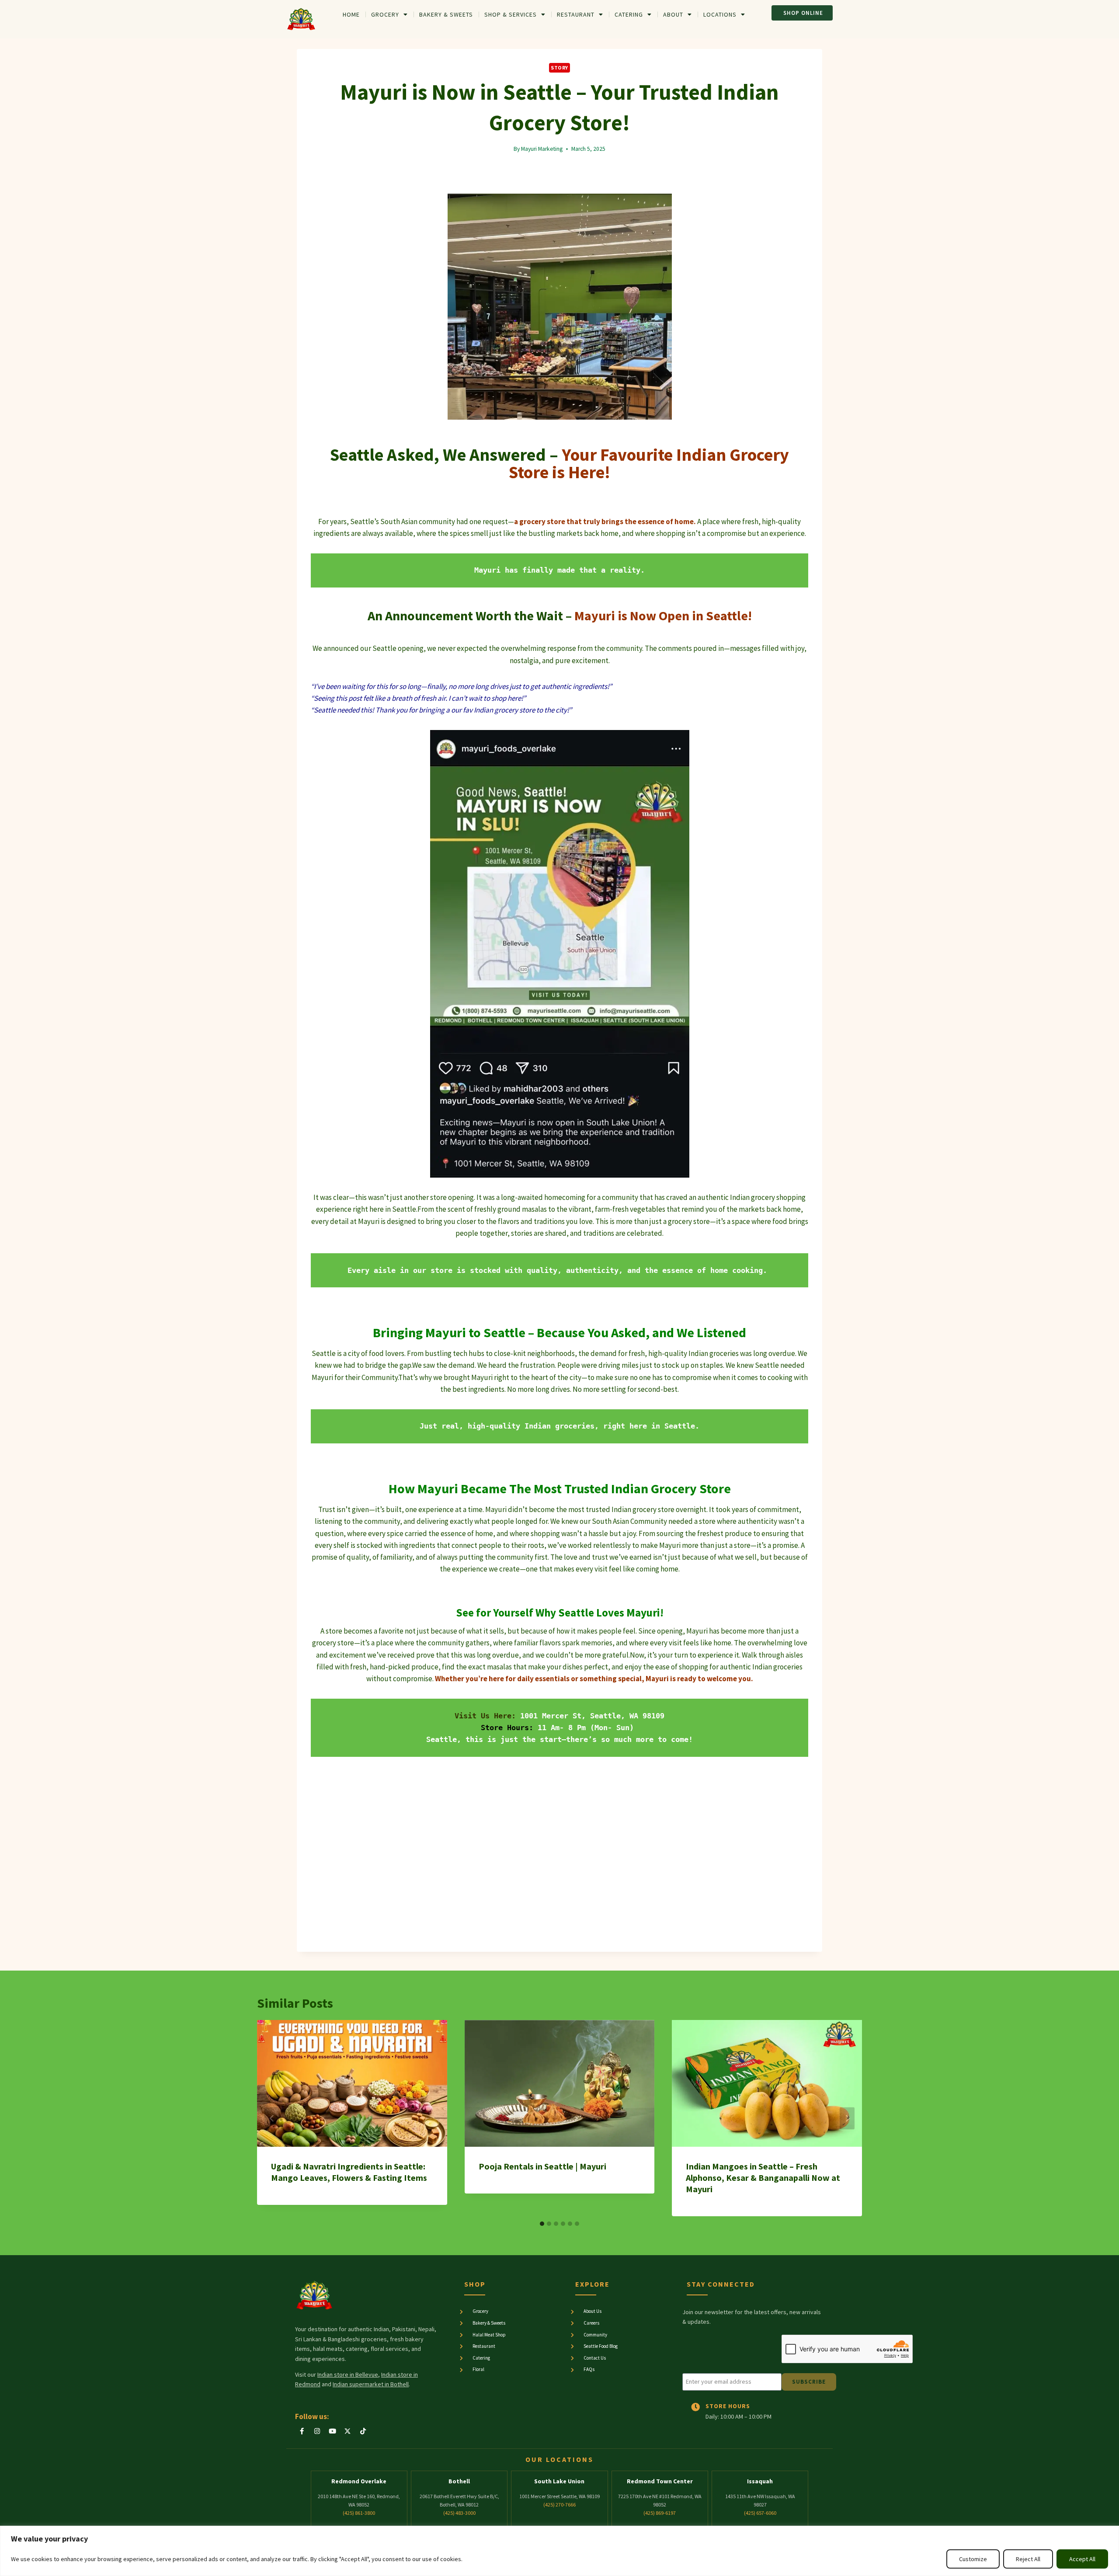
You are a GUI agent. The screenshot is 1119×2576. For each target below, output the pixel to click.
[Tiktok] (363, 2431)
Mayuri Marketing (542, 149)
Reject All (1028, 2559)
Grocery (385, 14)
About (673, 14)
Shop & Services (511, 14)
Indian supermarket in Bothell (371, 2384)
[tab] (542, 2224)
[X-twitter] (348, 2431)
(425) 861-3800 (359, 2513)
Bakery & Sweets (446, 14)
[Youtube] (332, 2431)
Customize (973, 2559)
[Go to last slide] (272, 2118)
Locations (720, 14)
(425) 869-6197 (660, 2513)
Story (559, 68)
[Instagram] (317, 2431)
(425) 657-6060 (760, 2513)
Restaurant (576, 14)
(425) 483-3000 (459, 2513)
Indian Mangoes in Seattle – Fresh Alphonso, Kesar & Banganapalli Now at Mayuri (763, 2178)
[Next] (847, 2118)
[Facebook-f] (302, 2431)
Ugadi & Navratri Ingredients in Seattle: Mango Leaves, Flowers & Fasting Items (349, 2172)
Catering (629, 14)
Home (351, 14)
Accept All (1082, 2559)
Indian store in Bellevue (348, 2374)
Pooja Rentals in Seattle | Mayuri (542, 2166)
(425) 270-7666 (559, 2505)
